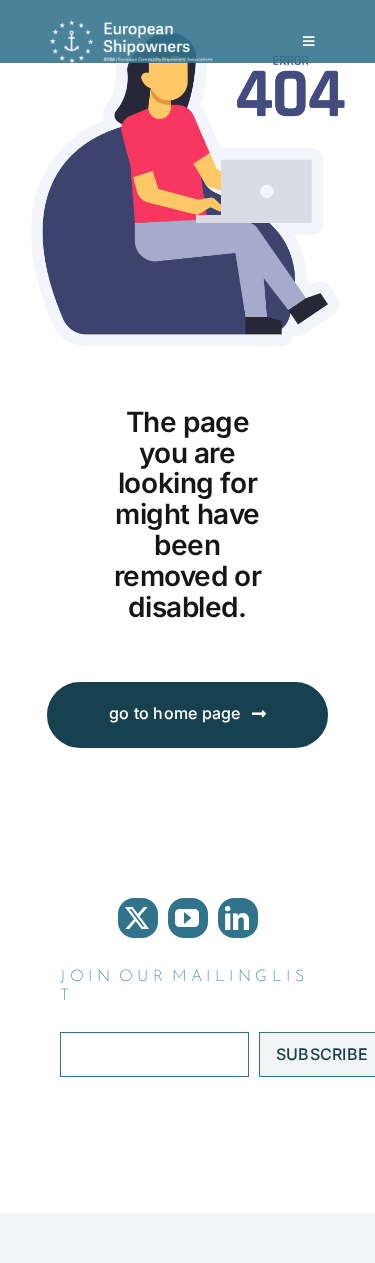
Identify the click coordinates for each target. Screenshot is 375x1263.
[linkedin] (238, 918)
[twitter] (138, 918)
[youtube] (188, 918)
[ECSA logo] (135, 28)
